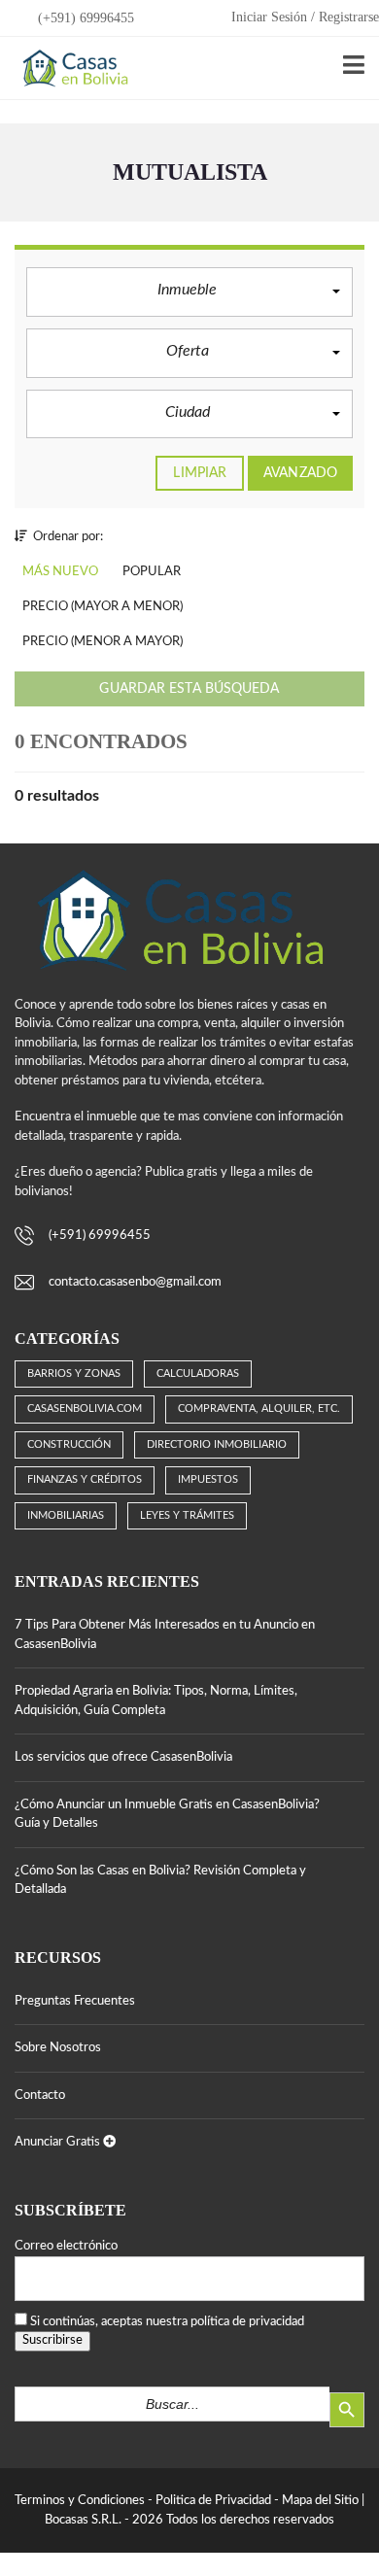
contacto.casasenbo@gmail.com (135, 1282)
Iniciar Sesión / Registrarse (305, 17)
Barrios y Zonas (74, 1374)
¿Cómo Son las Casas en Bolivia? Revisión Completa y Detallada (160, 1881)
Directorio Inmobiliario (217, 1444)
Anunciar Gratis (59, 2142)
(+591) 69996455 (84, 18)
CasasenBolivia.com (85, 1408)
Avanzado (300, 473)
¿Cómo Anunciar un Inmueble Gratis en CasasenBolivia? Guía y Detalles (167, 1815)
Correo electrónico (66, 2246)
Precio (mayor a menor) (103, 607)
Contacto (40, 2095)
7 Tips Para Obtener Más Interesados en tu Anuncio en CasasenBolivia (165, 1635)
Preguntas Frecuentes (75, 2001)
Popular (152, 572)
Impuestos (208, 1479)
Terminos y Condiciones (80, 2501)
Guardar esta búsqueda (189, 689)
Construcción (69, 1444)
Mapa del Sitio (320, 2501)
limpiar (200, 473)
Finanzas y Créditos (85, 1479)
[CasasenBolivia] (71, 69)
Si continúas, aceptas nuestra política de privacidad (167, 2322)
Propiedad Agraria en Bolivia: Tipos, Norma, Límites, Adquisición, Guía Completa (156, 1701)
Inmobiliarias (66, 1515)
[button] (189, 292)
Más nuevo (60, 572)
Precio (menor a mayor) (103, 642)
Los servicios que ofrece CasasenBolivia (123, 1757)
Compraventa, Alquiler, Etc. (259, 1408)
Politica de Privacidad (213, 2501)
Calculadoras (198, 1374)
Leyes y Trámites (187, 1515)
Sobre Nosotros (58, 2048)
